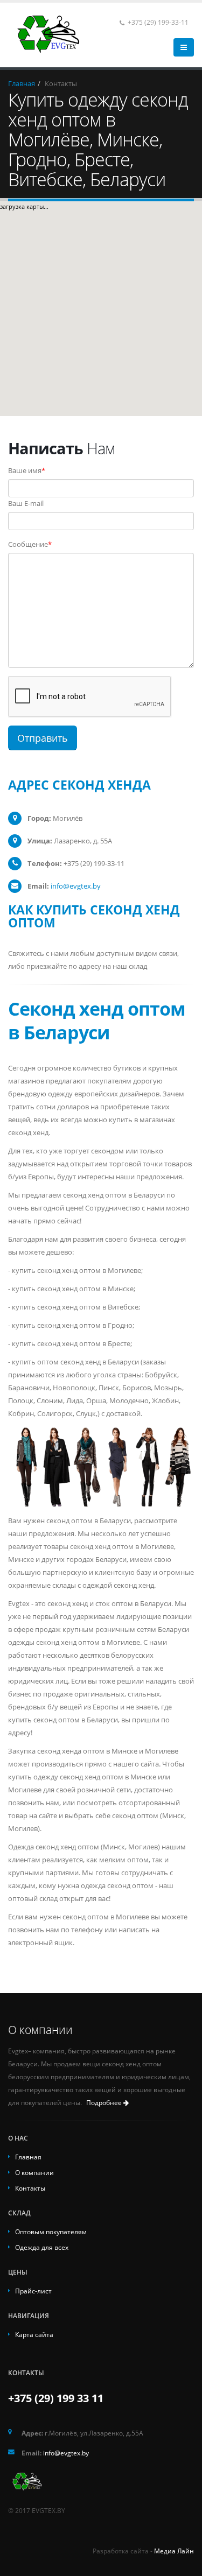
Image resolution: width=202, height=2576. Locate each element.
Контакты (30, 2188)
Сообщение (30, 544)
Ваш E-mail (26, 503)
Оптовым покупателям (51, 2232)
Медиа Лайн (174, 2551)
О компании (34, 2172)
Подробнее (105, 2103)
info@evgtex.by (66, 2453)
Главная (28, 2157)
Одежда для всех (42, 2247)
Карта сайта (34, 2334)
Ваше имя (27, 470)
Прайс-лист (33, 2291)
